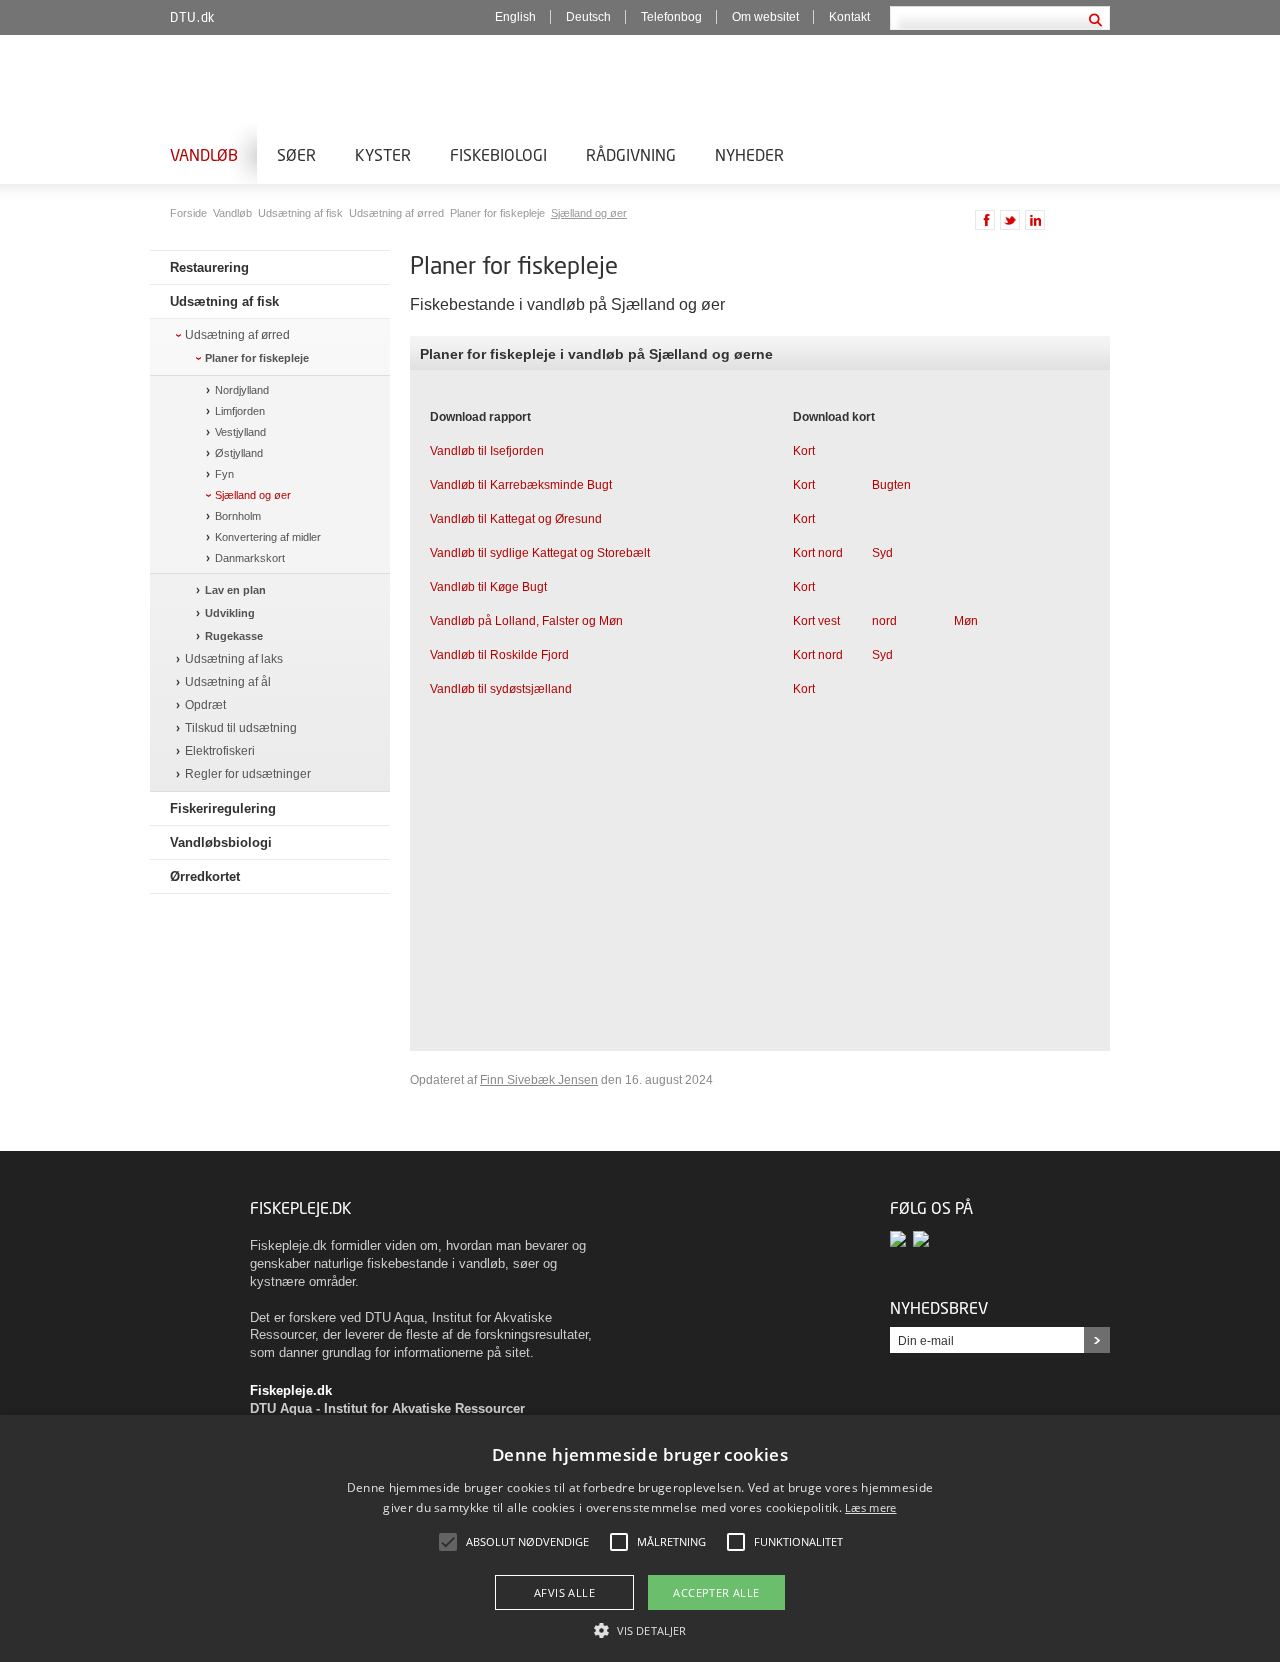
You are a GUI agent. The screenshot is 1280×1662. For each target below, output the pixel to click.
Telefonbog (671, 17)
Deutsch (588, 17)
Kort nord (818, 553)
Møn (966, 621)
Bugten (891, 485)
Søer (296, 154)
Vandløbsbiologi (221, 842)
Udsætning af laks (234, 659)
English (515, 17)
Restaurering (209, 267)
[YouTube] (922, 1239)
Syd (882, 553)
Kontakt (849, 17)
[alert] (640, 1538)
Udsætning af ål (228, 682)
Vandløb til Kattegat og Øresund (516, 519)
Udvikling (230, 613)
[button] (640, 1629)
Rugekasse (234, 636)
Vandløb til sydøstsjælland (501, 689)
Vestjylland (240, 432)
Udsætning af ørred (398, 213)
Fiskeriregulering (223, 808)
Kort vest (816, 621)
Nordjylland (242, 390)
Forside (190, 213)
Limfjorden (240, 411)
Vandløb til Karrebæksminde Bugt (521, 485)
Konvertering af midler (268, 537)
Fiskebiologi (498, 154)
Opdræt (205, 705)
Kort (804, 451)
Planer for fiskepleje (499, 213)
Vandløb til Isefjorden (487, 451)
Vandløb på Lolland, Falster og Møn (526, 621)
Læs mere (870, 1507)
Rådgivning (631, 154)
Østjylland (239, 453)
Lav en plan (235, 590)
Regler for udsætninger (248, 774)
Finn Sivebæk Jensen (539, 1080)
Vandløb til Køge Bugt (488, 587)
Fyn (224, 474)
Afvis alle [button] (564, 1592)
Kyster (383, 154)
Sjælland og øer (589, 213)
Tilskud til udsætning (241, 728)
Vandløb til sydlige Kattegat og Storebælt (540, 553)
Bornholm (238, 516)
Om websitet (765, 17)
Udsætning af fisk (302, 213)
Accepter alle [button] (716, 1592)
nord (884, 621)
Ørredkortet (205, 876)
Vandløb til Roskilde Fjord (499, 655)
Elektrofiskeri (220, 751)
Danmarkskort (250, 558)
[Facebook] (901, 1239)
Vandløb (204, 154)
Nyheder (749, 154)
